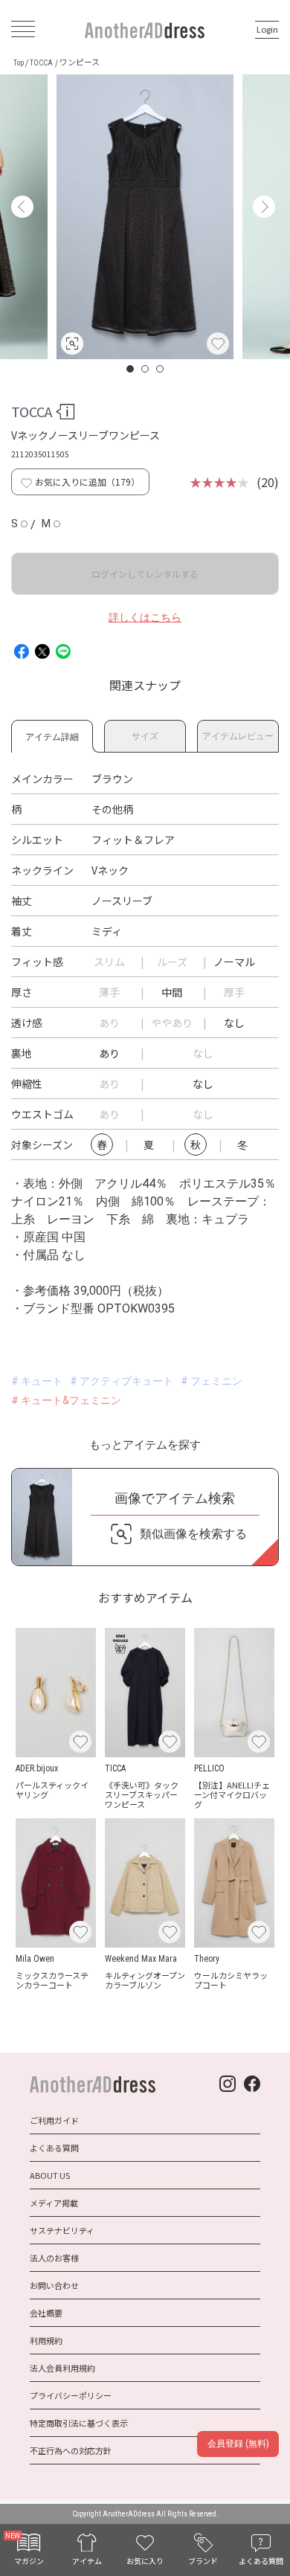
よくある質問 (54, 2148)
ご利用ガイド (54, 2120)
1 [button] (131, 369)
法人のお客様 (54, 2258)
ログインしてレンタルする (145, 574)
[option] (145, 217)
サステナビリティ (62, 2230)
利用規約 (46, 2340)
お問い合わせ (54, 2285)
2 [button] (146, 369)
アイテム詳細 (52, 734)
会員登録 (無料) (238, 2444)
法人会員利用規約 (62, 2368)
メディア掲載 (54, 2203)
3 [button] (161, 369)
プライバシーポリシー (71, 2395)
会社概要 (46, 2313)
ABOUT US (50, 2175)
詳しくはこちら (145, 617)
